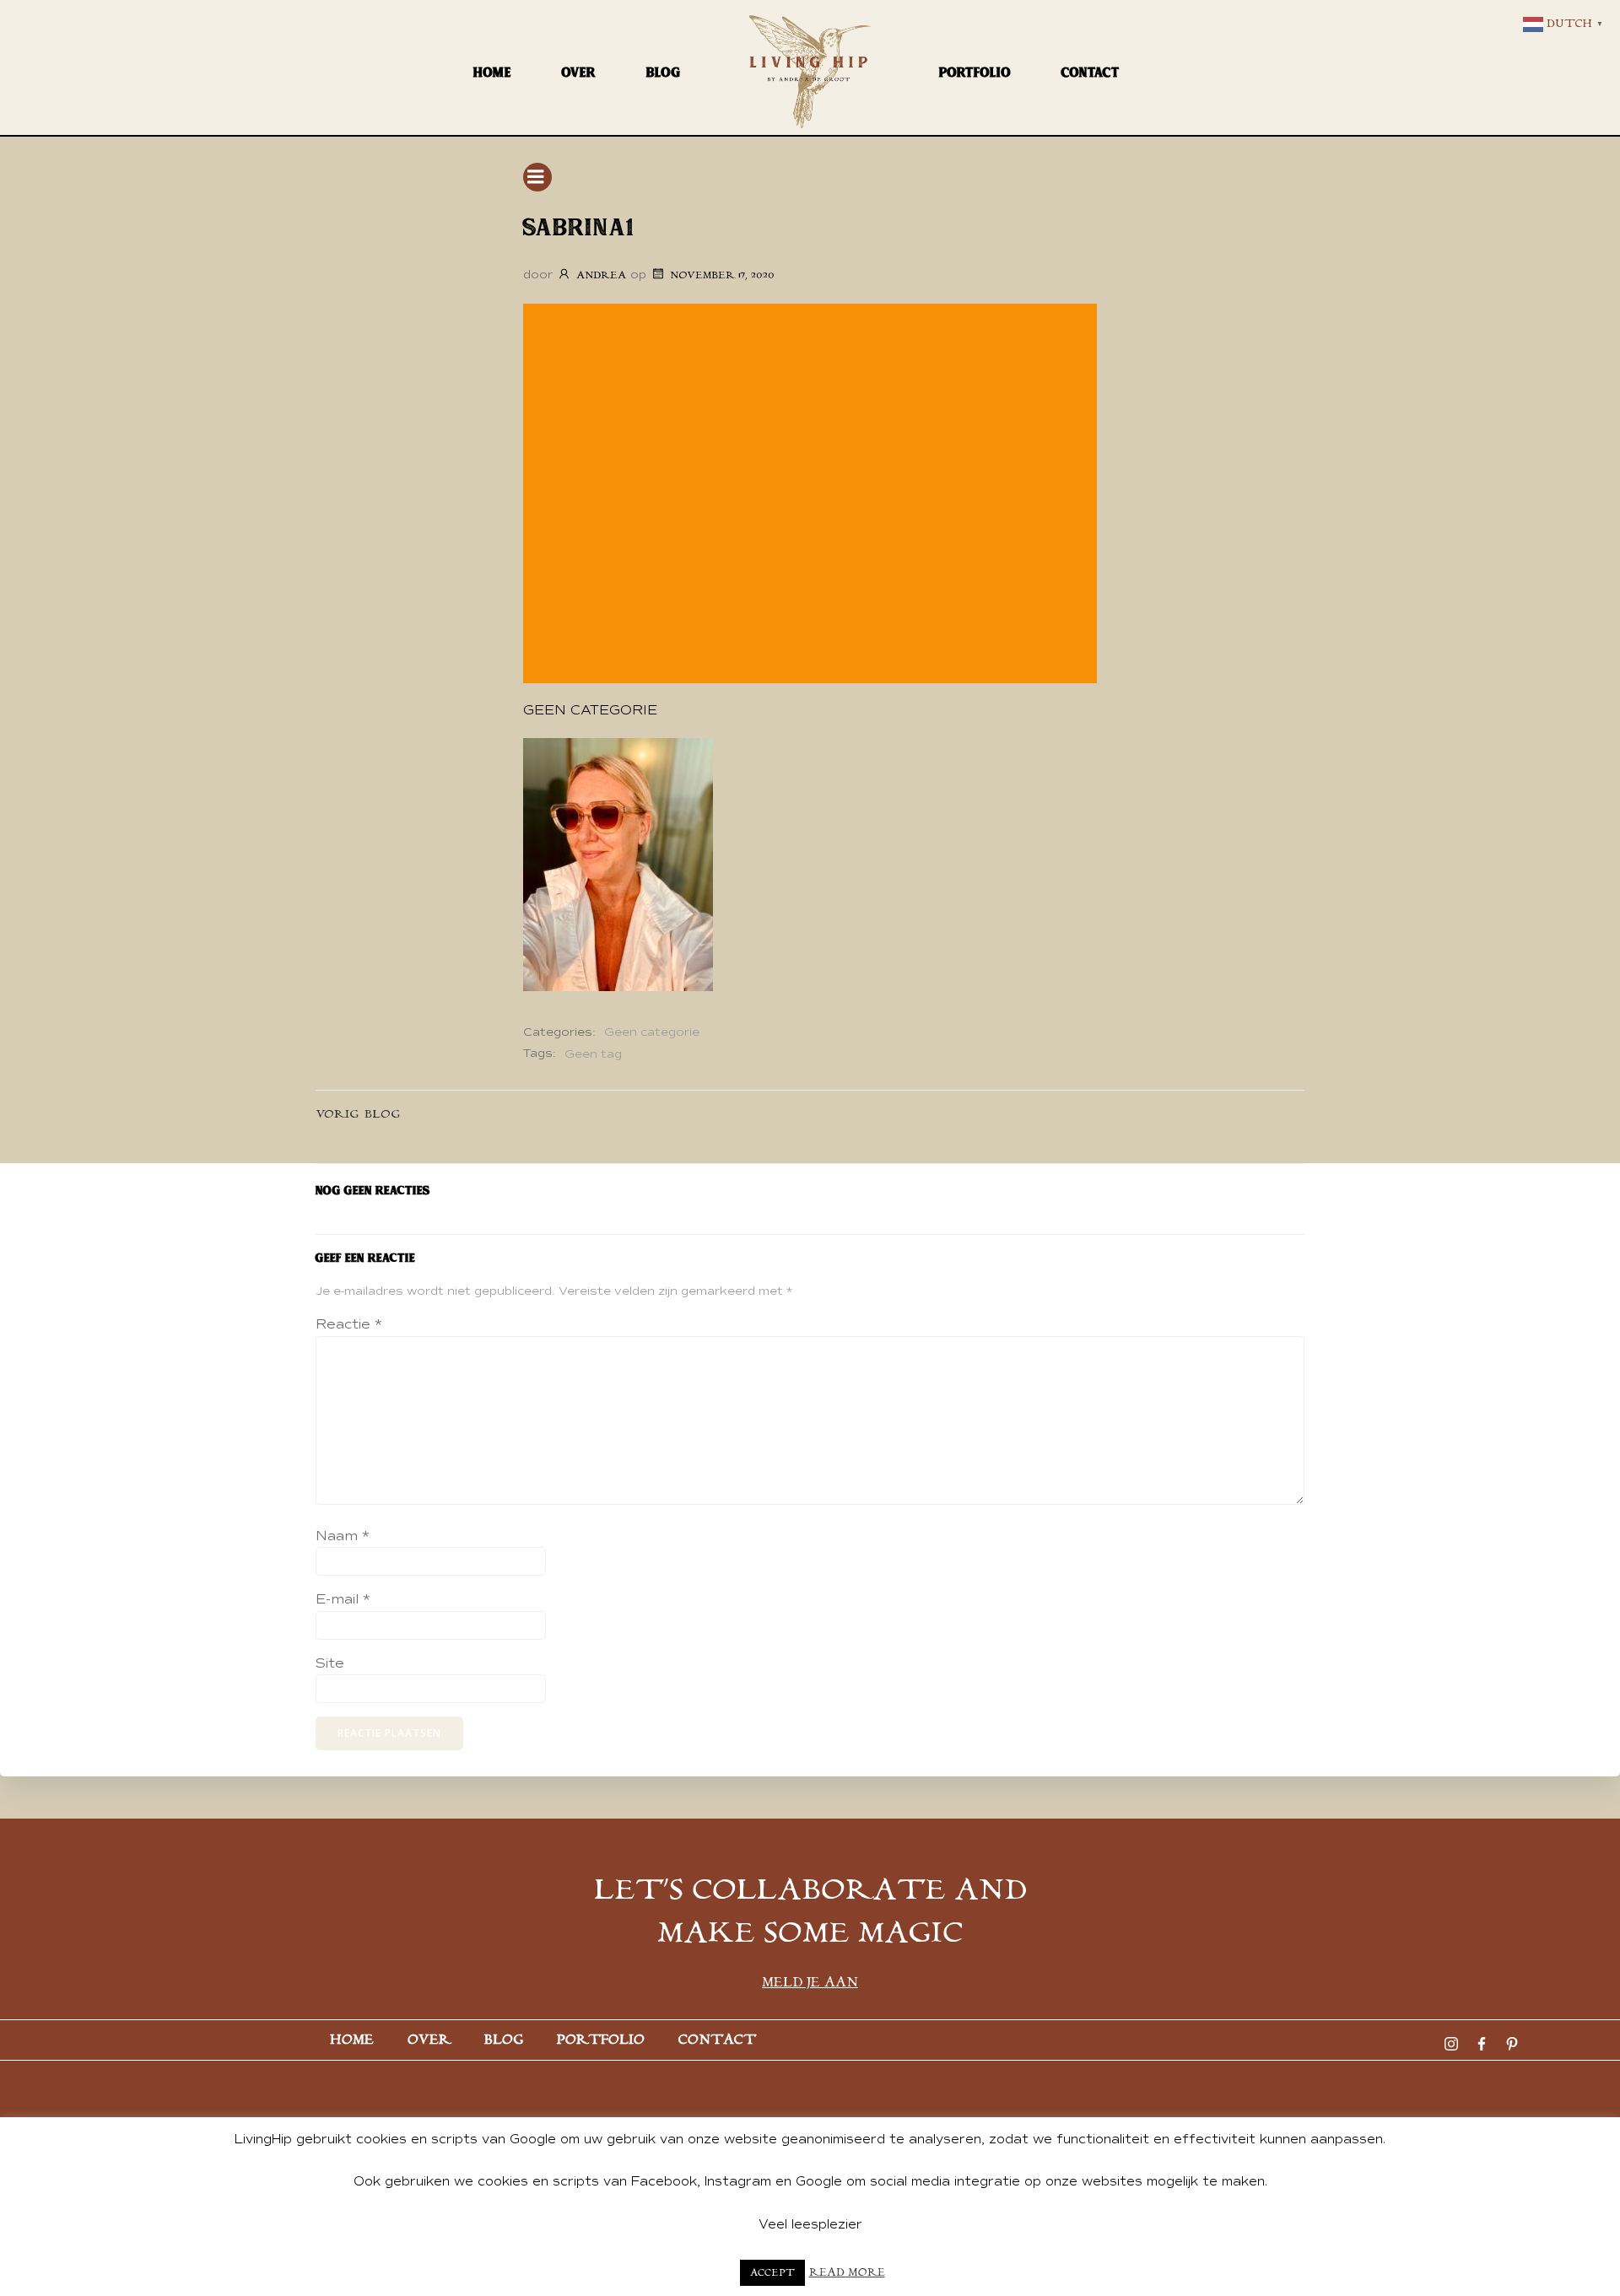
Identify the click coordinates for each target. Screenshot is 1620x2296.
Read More (847, 2273)
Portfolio (975, 72)
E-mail (343, 1599)
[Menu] (537, 177)
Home (492, 72)
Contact (1091, 72)
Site (330, 1663)
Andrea (601, 275)
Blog (664, 72)
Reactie (349, 1324)
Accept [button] (772, 2273)
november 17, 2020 (722, 275)
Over (579, 72)
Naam (343, 1536)
